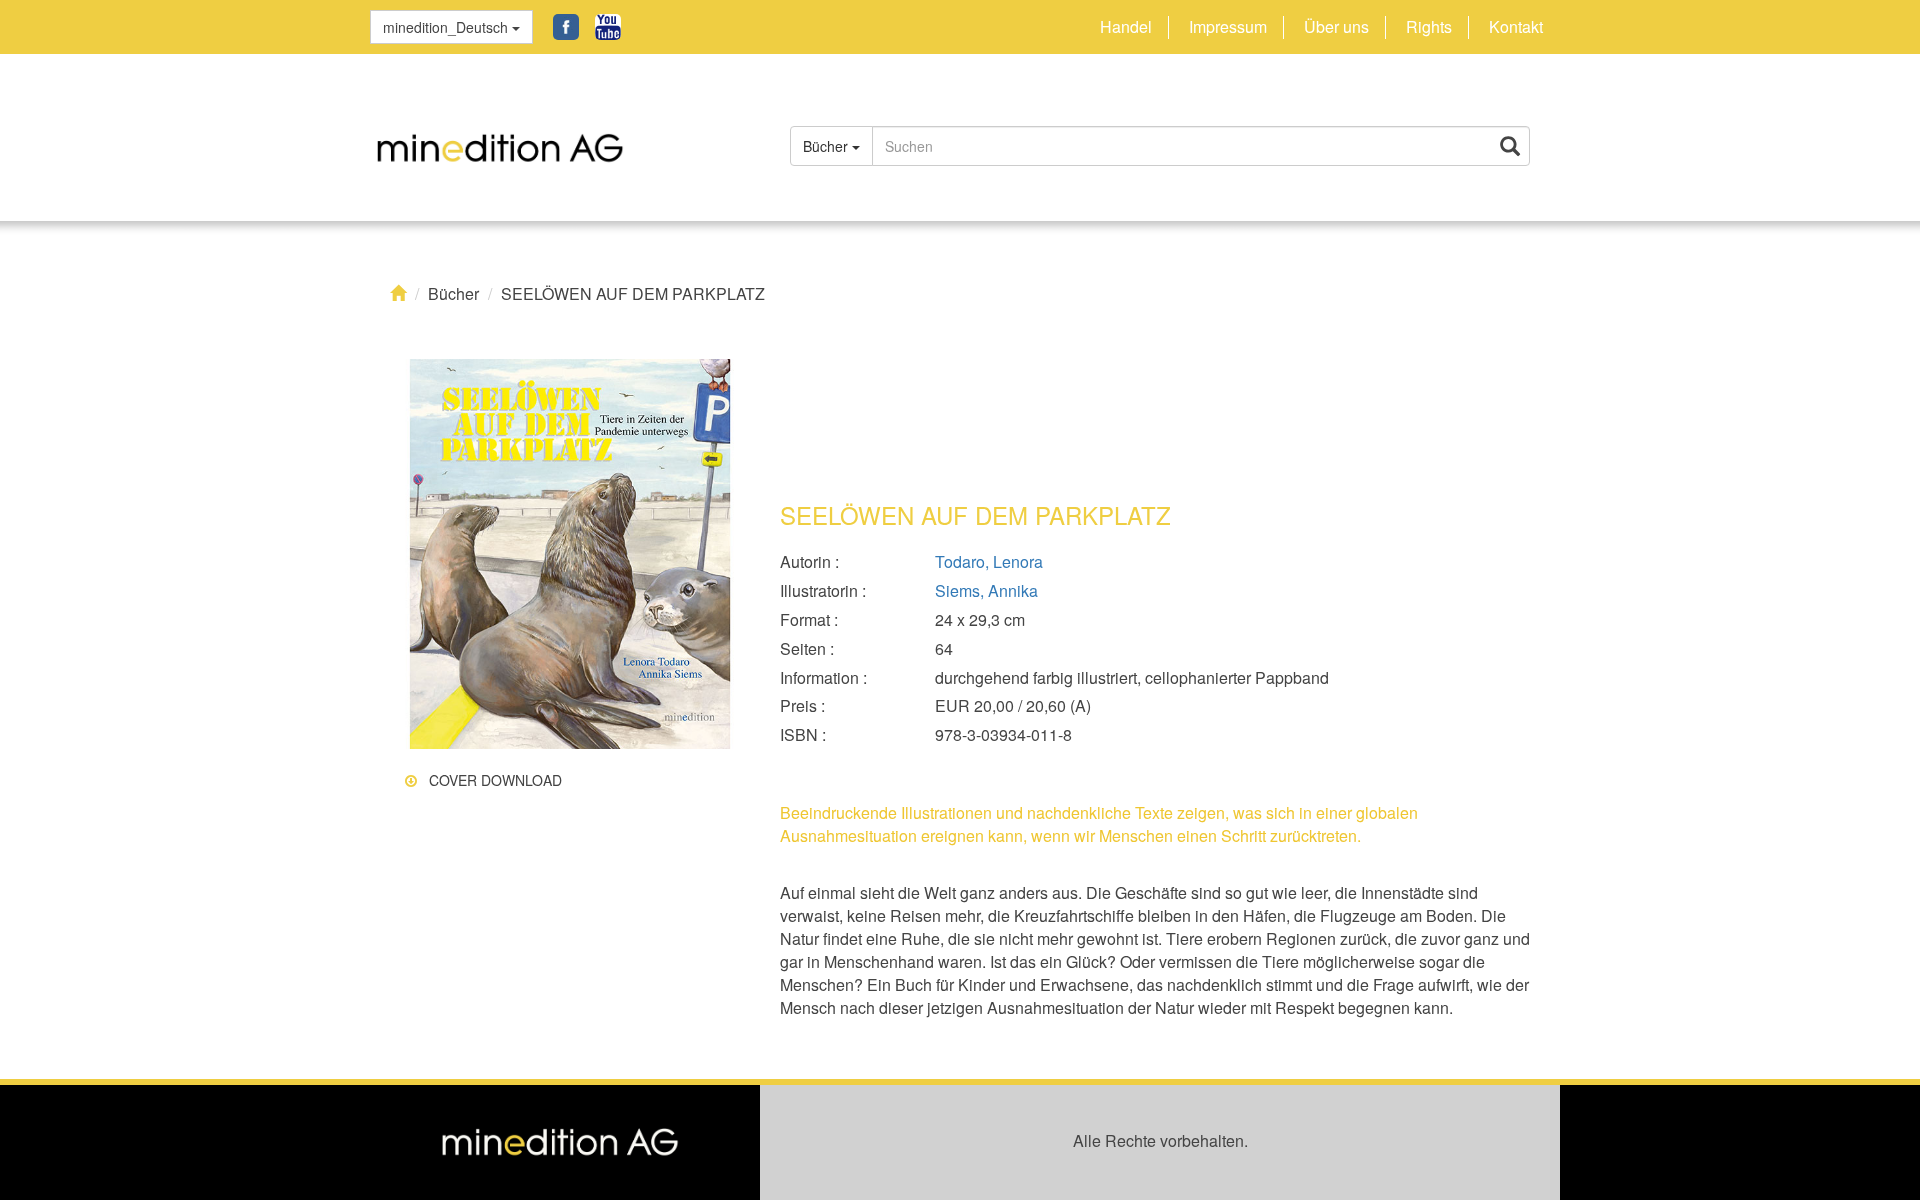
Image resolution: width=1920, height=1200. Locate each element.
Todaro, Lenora (989, 562)
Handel (1126, 27)
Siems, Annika (986, 591)
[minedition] (560, 137)
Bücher (453, 294)
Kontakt (1516, 27)
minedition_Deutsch (447, 27)
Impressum (1228, 27)
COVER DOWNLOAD (489, 780)
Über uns (1336, 27)
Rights (1429, 27)
